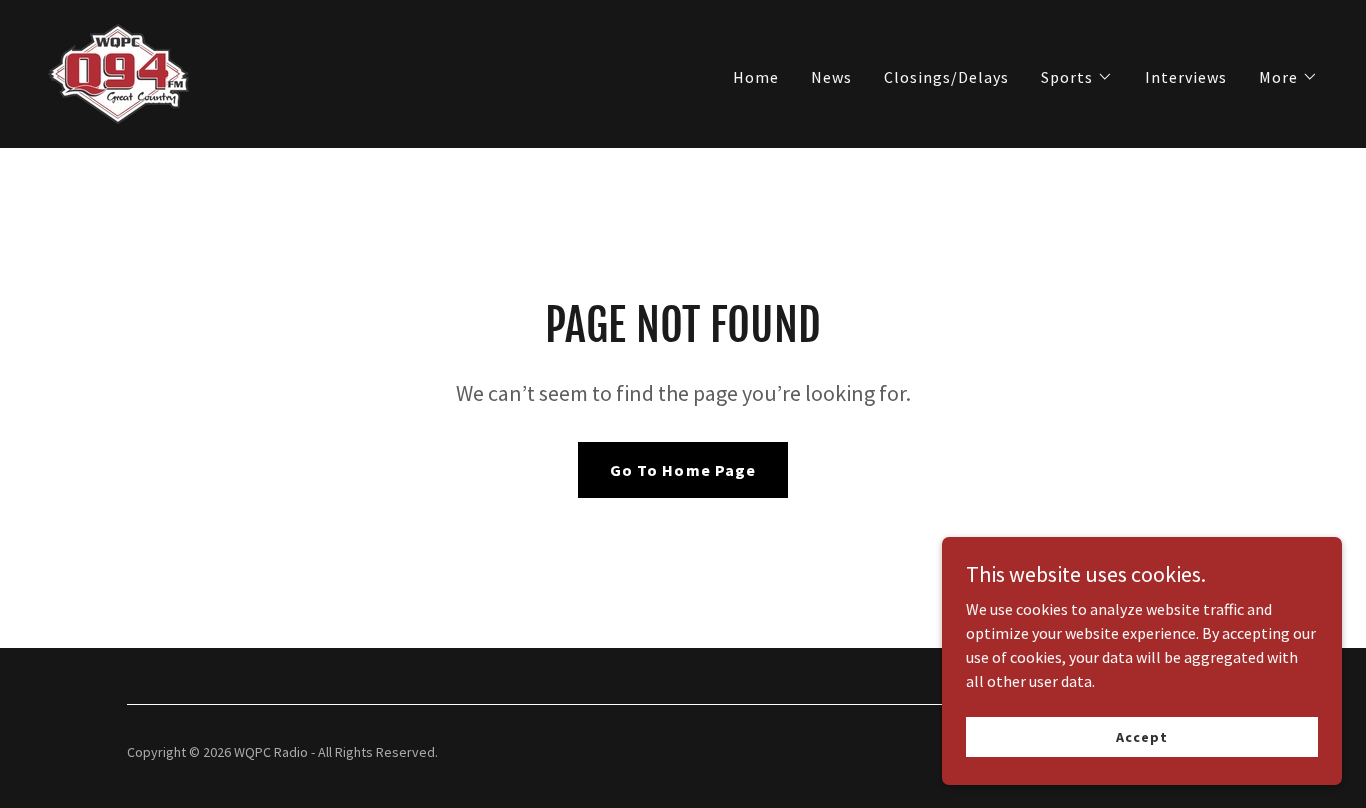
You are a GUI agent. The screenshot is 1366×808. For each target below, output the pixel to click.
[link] (118, 72)
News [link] (831, 77)
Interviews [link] (1186, 77)
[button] (1077, 77)
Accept (1141, 736)
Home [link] (756, 77)
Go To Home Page (682, 470)
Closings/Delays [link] (946, 77)
